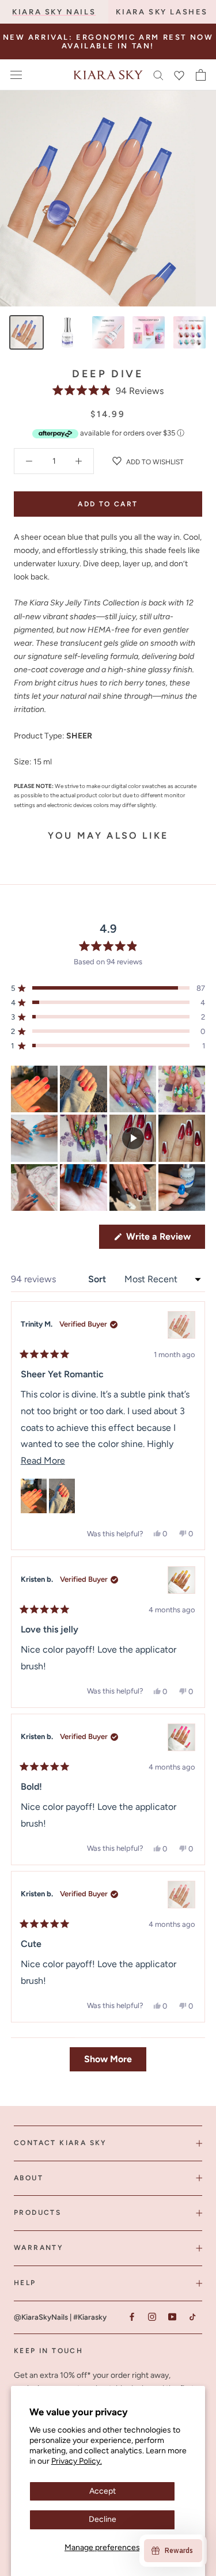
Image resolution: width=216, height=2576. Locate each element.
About (29, 2178)
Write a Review (164, 1240)
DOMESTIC (169, 38)
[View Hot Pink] (181, 1737)
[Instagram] (152, 2317)
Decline (103, 2519)
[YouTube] (172, 2317)
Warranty (39, 2248)
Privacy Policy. (77, 2461)
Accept (103, 2491)
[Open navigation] (16, 75)
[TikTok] (192, 2317)
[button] (108, 391)
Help (25, 2283)
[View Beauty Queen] (181, 1325)
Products (37, 2213)
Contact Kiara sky (60, 2143)
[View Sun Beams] (181, 1580)
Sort (98, 1279)
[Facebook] (132, 2317)
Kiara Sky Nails (54, 12)
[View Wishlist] (179, 75)
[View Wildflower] (181, 1895)
